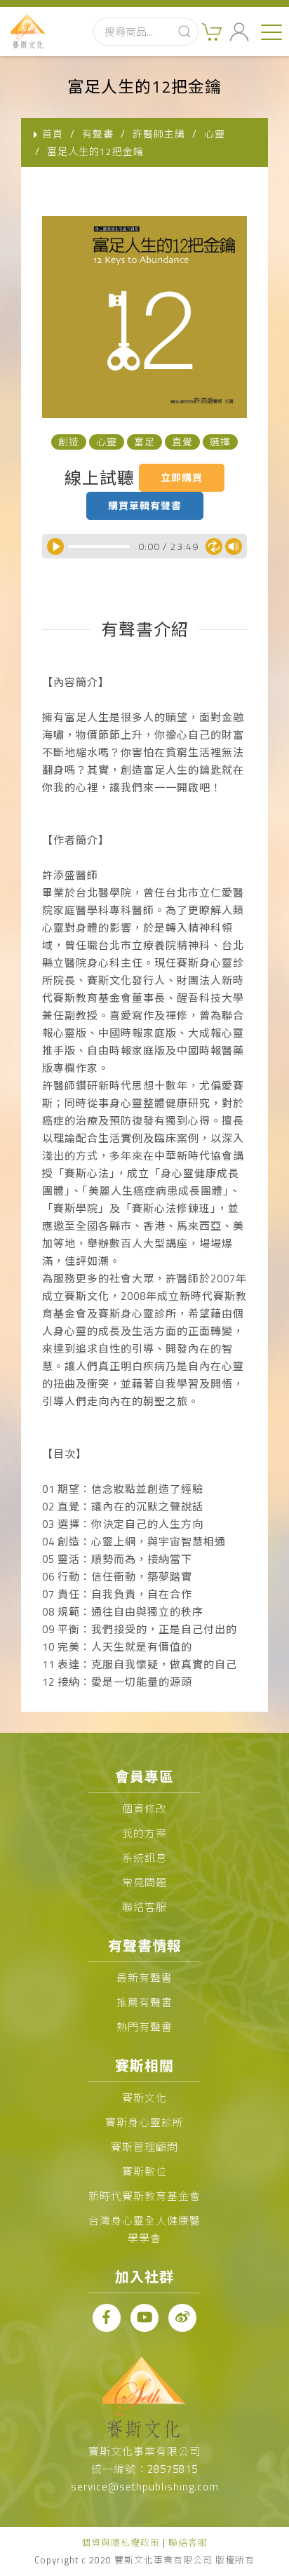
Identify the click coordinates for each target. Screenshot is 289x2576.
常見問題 (144, 1883)
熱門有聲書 (144, 2027)
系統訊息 (144, 1858)
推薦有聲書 (144, 2003)
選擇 (220, 442)
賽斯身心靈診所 (144, 2122)
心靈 (215, 134)
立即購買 (182, 477)
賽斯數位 (144, 2172)
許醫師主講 (159, 134)
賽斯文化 (144, 2098)
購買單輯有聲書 (145, 505)
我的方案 (144, 1833)
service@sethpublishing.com (145, 2487)
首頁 (53, 134)
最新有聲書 (144, 1978)
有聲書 (98, 134)
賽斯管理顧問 (144, 2147)
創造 (69, 442)
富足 (144, 442)
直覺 (182, 442)
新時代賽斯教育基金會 (144, 2196)
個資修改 (144, 1809)
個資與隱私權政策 (121, 2542)
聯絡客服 (144, 1907)
